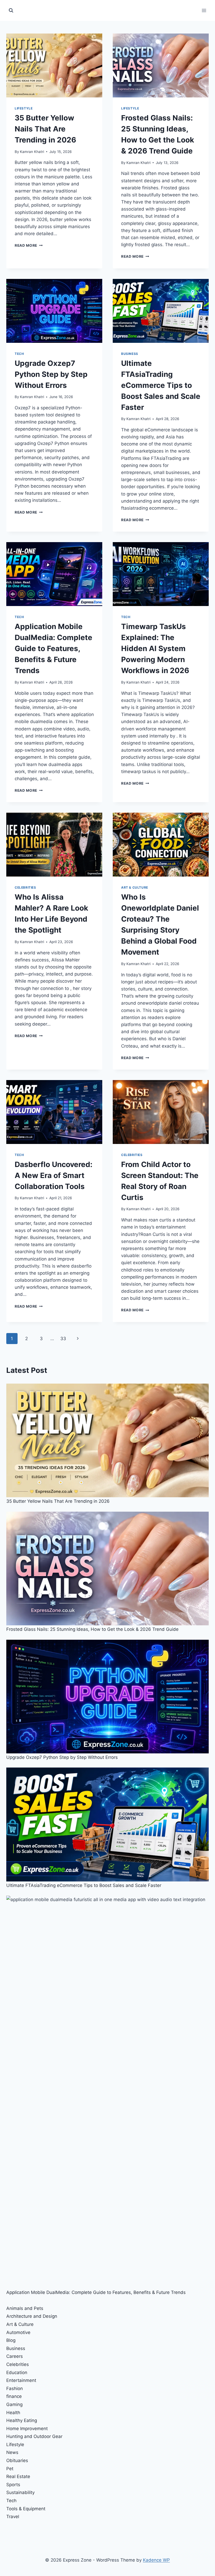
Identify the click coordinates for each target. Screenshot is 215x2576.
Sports (13, 2485)
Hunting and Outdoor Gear (34, 2436)
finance (14, 2396)
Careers (15, 2356)
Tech (19, 354)
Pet (10, 2469)
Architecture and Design (32, 2316)
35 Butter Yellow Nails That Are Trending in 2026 (45, 129)
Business (130, 354)
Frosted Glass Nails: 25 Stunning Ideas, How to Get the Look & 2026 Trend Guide (92, 1629)
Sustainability (20, 2492)
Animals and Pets (25, 2308)
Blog (11, 2340)
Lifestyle (24, 108)
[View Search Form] (11, 10)
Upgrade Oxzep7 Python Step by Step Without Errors (51, 374)
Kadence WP (156, 2560)
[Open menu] (204, 10)
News (12, 2452)
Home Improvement (27, 2429)
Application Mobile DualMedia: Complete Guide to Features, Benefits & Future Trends (53, 648)
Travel (13, 2517)
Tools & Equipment (26, 2509)
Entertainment (21, 2380)
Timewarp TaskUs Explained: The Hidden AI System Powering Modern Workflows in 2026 (155, 648)
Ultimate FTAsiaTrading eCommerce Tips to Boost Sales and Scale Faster (161, 385)
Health (13, 2413)
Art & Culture (135, 887)
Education (17, 2373)
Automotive (18, 2332)
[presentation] (54, 65)
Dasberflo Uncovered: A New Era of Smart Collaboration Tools (53, 1175)
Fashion (15, 2388)
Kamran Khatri (32, 152)
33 (63, 1339)
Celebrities (25, 887)
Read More (29, 245)
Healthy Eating (22, 2420)
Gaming (14, 2404)
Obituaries (17, 2461)
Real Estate (18, 2476)
